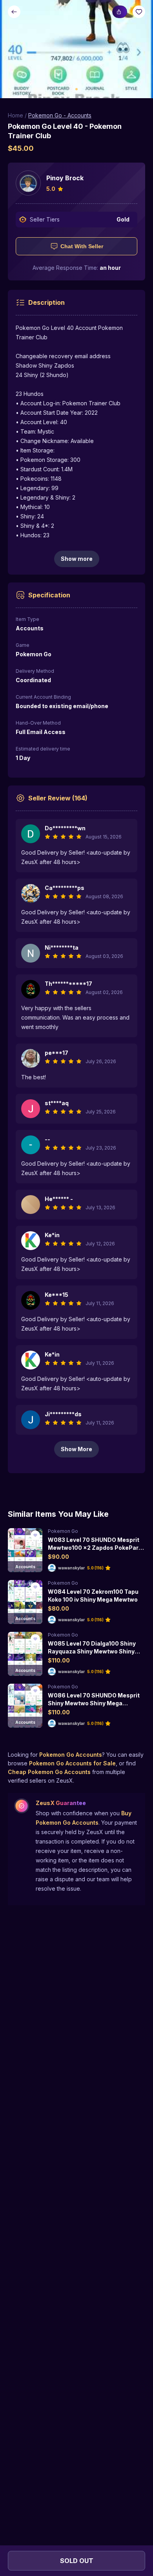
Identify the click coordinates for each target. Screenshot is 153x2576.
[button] (76, 49)
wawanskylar (71, 1568)
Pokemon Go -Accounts (60, 115)
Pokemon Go (63, 1531)
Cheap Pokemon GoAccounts (49, 1772)
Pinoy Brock (65, 178)
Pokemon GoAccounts (71, 1755)
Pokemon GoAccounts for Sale (72, 1763)
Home (15, 115)
